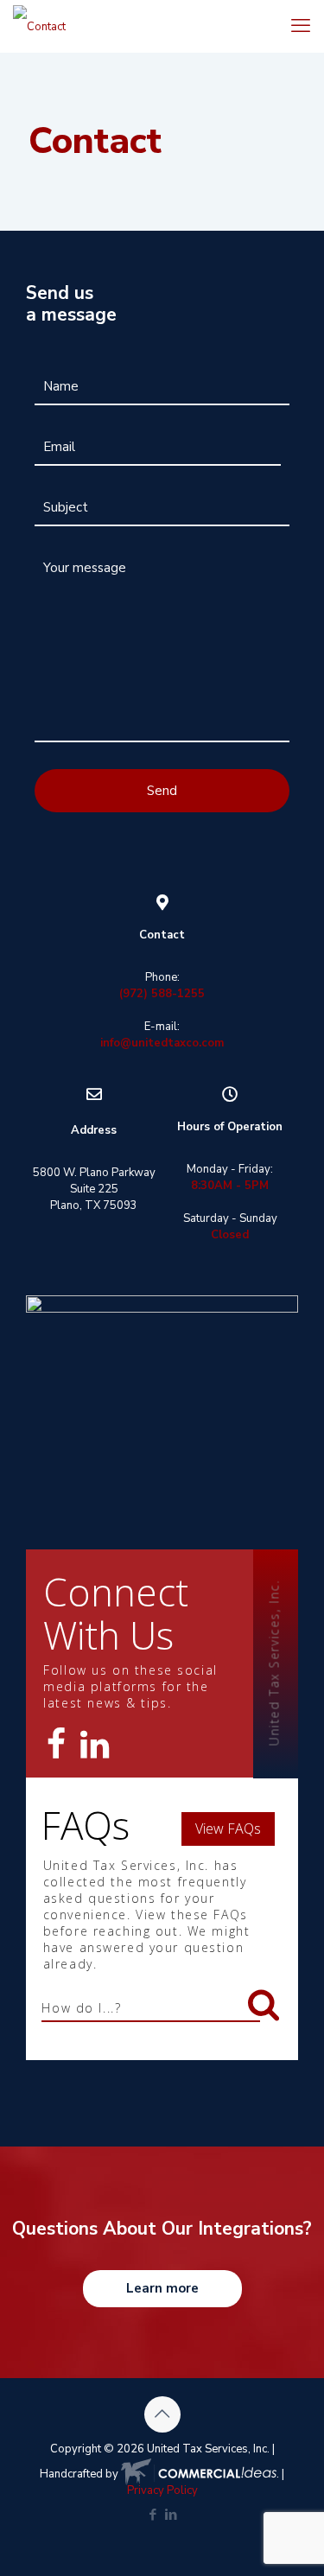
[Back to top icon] (162, 2414)
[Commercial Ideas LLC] (199, 2474)
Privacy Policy (162, 2490)
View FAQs (228, 1829)
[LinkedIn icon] (172, 2515)
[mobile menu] (301, 26)
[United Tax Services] (39, 26)
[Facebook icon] (153, 2515)
